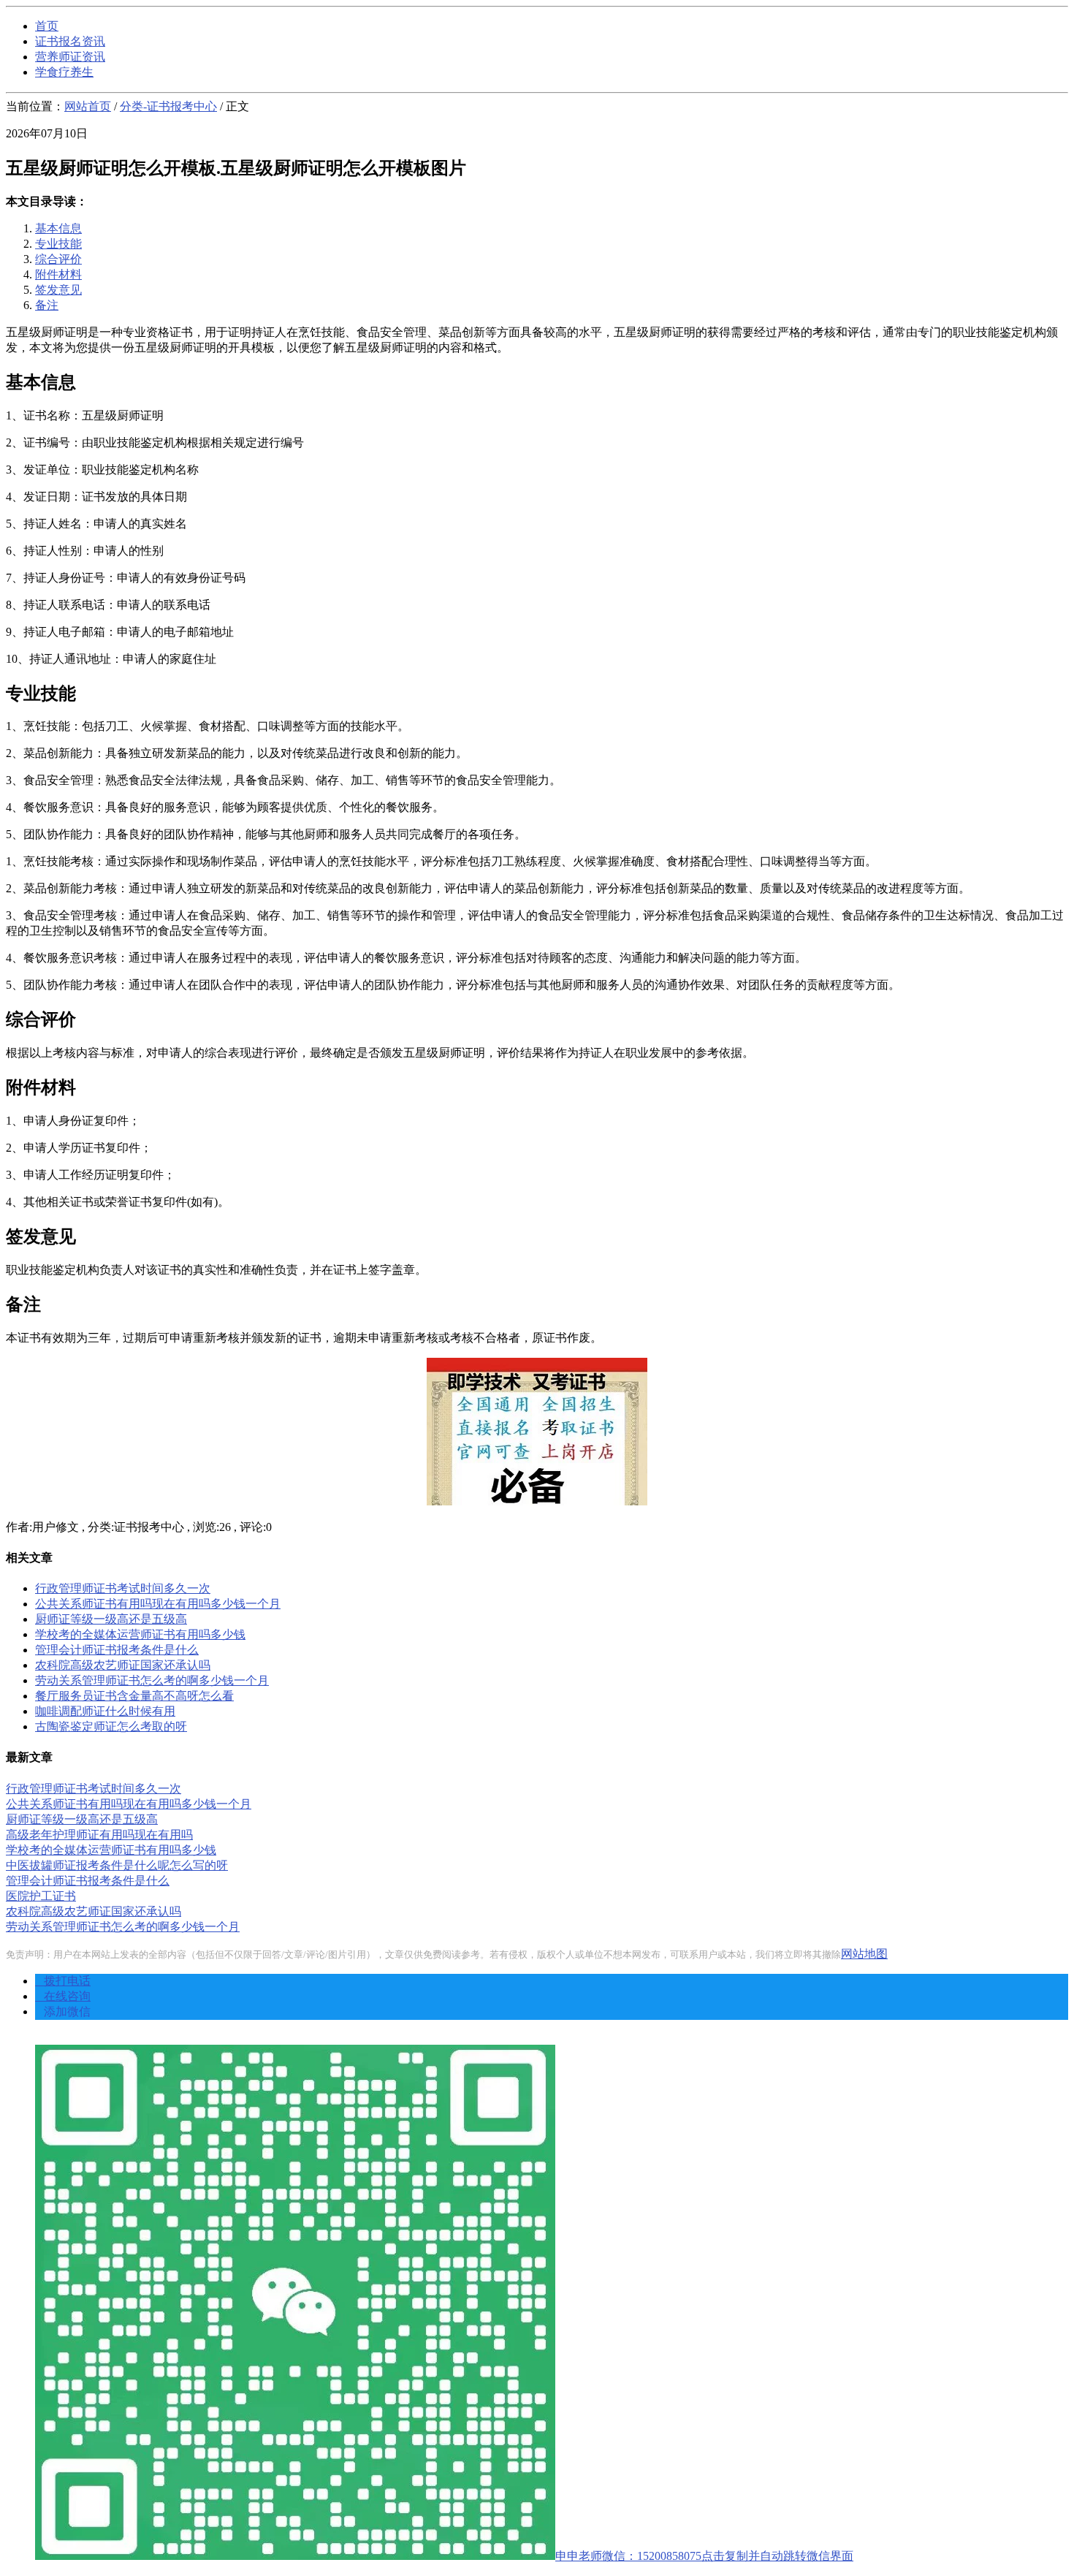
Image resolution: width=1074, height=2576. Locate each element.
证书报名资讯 (70, 41)
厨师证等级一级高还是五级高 (111, 1619)
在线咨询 (63, 1996)
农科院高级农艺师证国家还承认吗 (123, 1665)
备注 (47, 305)
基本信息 (58, 228)
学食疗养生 (64, 72)
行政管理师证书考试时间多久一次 (123, 1588)
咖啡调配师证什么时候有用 (105, 1711)
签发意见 (58, 290)
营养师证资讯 (70, 57)
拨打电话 (63, 1981)
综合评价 (58, 259)
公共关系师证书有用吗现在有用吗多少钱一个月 (158, 1604)
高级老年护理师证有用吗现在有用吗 (99, 1835)
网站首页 (88, 106)
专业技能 (58, 244)
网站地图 (864, 1954)
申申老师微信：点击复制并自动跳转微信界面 (704, 2556)
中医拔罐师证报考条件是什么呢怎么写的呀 (117, 1865)
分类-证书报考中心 (168, 106)
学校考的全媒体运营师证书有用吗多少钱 (140, 1634)
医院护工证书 (41, 1896)
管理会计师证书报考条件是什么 (117, 1650)
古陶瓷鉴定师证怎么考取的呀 (111, 1726)
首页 (47, 26)
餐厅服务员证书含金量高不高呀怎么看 (134, 1696)
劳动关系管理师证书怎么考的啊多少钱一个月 (152, 1680)
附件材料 (58, 274)
